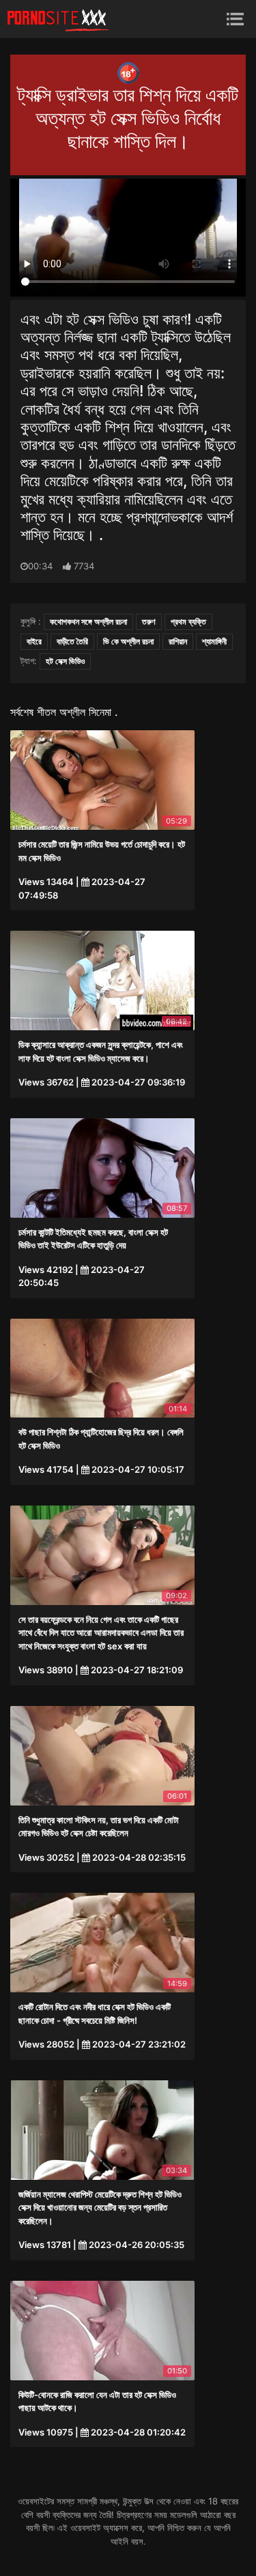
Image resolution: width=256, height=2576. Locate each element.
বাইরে (34, 641)
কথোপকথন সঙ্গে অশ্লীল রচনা (88, 621)
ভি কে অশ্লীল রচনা (128, 641)
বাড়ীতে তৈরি (72, 641)
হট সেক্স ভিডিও (65, 661)
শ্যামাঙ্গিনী (214, 641)
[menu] (235, 19)
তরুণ (149, 621)
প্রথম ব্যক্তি (188, 621)
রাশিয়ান (178, 641)
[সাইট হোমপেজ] (58, 19)
